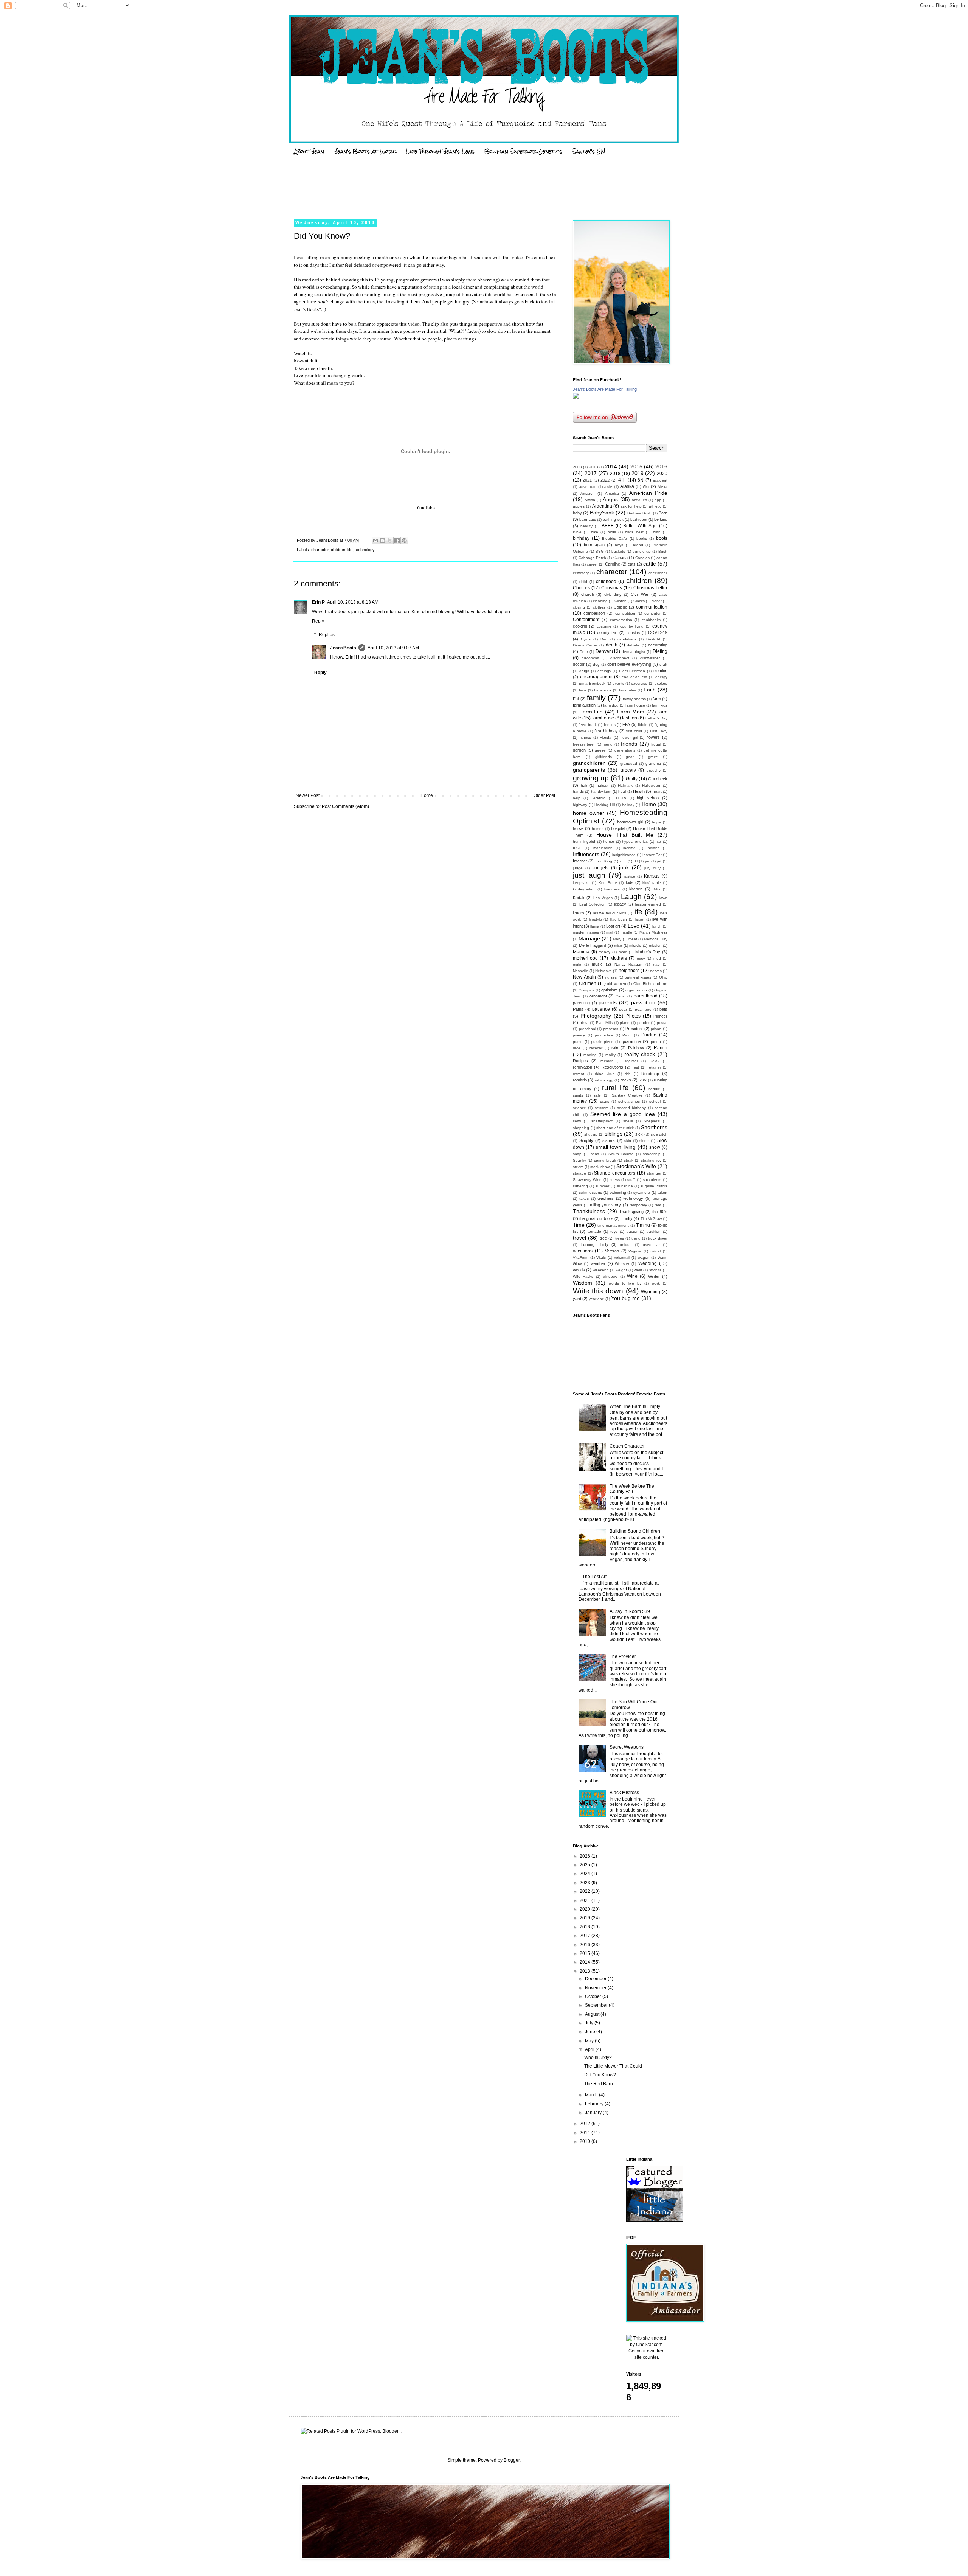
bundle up (642, 551)
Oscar (621, 996)
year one (596, 1299)
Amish (590, 500)
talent (662, 1192)
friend (608, 744)
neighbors (629, 971)
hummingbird (584, 841)
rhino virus (605, 1074)
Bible (577, 532)
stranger (654, 1173)
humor (609, 841)
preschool (587, 1029)
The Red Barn (599, 2084)
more (623, 952)
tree (603, 1238)
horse (578, 828)
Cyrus (586, 639)
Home (427, 795)
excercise (639, 683)
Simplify (586, 1140)
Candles (642, 558)
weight (621, 1270)
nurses (611, 977)
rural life (615, 1088)
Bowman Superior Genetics (523, 151)
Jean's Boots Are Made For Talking (605, 389)
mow (641, 958)
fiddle (643, 725)
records (607, 1061)
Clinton (621, 601)
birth (657, 532)
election (660, 671)
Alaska (627, 486)
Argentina (602, 506)
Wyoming (651, 1292)
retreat (579, 1074)
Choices (581, 588)
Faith (650, 690)
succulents (652, 1180)
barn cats (587, 520)
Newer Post (308, 795)
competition (625, 613)
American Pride (648, 493)
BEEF (607, 526)
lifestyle (596, 919)
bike (595, 532)
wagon (644, 1258)
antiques (639, 500)
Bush (663, 551)
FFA (626, 724)
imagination (603, 848)
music (597, 964)
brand (638, 545)
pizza (584, 1023)
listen (640, 919)
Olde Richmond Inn (650, 984)
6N (641, 480)
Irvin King (604, 861)
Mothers (619, 958)
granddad (629, 764)
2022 (605, 480)
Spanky (579, 1160)
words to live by (625, 1283)
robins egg (604, 1080)
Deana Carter (585, 645)
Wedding (648, 1263)
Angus (610, 499)
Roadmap (650, 1074)
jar (647, 861)
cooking (580, 626)
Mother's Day (648, 952)
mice (618, 945)
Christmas (612, 588)
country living (632, 626)
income (629, 848)
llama (595, 926)
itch (623, 861)
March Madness (653, 932)
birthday (581, 538)
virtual (655, 1251)
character (320, 550)
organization (636, 990)
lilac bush (618, 919)
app (658, 500)
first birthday (606, 731)
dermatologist (633, 652)
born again (594, 545)
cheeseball (658, 573)
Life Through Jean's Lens (440, 151)
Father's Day (656, 718)
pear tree (643, 1009)
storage (579, 1173)
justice (630, 876)
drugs (584, 671)
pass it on (643, 1002)
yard (577, 1299)
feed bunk (587, 725)
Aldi (646, 486)
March (592, 2095)
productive (604, 1035)
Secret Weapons (627, 1747)
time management (613, 1225)
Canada (621, 558)
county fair (607, 632)
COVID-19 (658, 632)
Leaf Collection (593, 904)
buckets (618, 551)
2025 (586, 1865)
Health (639, 791)
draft (663, 664)
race (577, 1048)
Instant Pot (652, 855)
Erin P (318, 602)
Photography (596, 1016)
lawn (663, 898)
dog (596, 664)
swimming (618, 1192)
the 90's (660, 1212)
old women (617, 984)
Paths (578, 1009)
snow (655, 1147)
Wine (632, 1276)
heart (657, 792)
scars (605, 1101)
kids (630, 882)
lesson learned (648, 904)
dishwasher (650, 658)
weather (598, 1263)
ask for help (631, 506)
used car (651, 1245)
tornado (594, 1231)
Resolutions (612, 1067)
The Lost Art (594, 1577)
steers (578, 1167)
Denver (603, 651)
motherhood (585, 958)
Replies (327, 635)
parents (608, 1002)
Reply (318, 621)
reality (610, 1055)
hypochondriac (635, 841)
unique (626, 1245)
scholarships (629, 1101)
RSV (643, 1080)
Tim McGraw (651, 1219)
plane (625, 1023)
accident (660, 480)
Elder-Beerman (632, 671)
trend (636, 1238)
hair (584, 785)
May (590, 2041)
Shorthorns (654, 1127)
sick (639, 1134)
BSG (600, 551)
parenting (581, 1003)
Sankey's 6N (589, 151)
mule (577, 964)
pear (623, 1009)
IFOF (577, 848)
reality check (640, 1054)
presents (611, 1029)
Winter (654, 1276)
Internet (580, 861)
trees (620, 1238)
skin (628, 1141)
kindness (612, 889)
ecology (604, 671)
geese (600, 750)
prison (656, 1029)
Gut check (658, 779)
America (612, 493)
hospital (618, 828)
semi (577, 1121)
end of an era (634, 677)
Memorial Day (656, 939)
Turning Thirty (594, 1244)
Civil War (640, 594)
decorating (658, 645)
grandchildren (589, 763)
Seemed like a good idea (623, 1114)
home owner (589, 813)
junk (624, 867)
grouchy (654, 770)
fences (610, 725)
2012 (586, 2124)
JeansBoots (343, 648)
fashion (630, 718)
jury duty (652, 868)
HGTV (621, 798)
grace (653, 757)
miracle (635, 945)
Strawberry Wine (587, 1180)
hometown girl (630, 822)
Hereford (598, 798)
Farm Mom (631, 712)
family (596, 698)
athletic (655, 506)
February (595, 2104)
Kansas (652, 876)
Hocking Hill (605, 805)
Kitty (656, 889)
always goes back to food (524, 301)
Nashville (581, 971)
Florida (606, 737)
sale (597, 1095)
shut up (591, 1134)
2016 (661, 466)
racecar (596, 1048)
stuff (631, 1180)
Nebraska (603, 971)
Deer (584, 652)
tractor (632, 1231)
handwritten (601, 792)
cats (632, 564)
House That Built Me (625, 835)
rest (636, 1067)
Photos (633, 1016)
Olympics (586, 990)
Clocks (639, 601)
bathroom (639, 520)
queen (655, 1042)
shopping (581, 1128)
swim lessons (590, 1192)
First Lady (659, 731)
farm (657, 699)
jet (659, 861)
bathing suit (613, 520)
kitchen (636, 889)
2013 (594, 467)
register (631, 1061)
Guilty (632, 779)
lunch (657, 926)
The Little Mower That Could (613, 2066)
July (590, 2023)
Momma (581, 952)
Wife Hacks (583, 1276)
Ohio (663, 977)
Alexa (662, 487)
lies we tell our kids (609, 913)
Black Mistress (624, 1793)
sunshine (625, 1186)
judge (578, 868)
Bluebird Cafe (614, 538)
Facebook (603, 690)
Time (579, 1225)
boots (662, 538)
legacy (620, 904)
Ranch (661, 1048)
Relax (655, 1061)
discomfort (590, 658)
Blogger (512, 2460)
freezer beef (584, 744)
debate (633, 645)
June (591, 2032)
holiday (628, 805)
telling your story (605, 1205)
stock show (600, 1167)
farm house (635, 705)
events (618, 683)
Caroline (613, 564)
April (590, 2049)
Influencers (586, 854)
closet (657, 601)
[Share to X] (390, 541)
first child (634, 731)
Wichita (655, 1270)
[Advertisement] (438, 188)
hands (578, 792)
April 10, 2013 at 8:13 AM (353, 602)
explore (661, 683)
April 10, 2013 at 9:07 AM (393, 648)
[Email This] (375, 541)
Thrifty (627, 1218)
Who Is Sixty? (598, 2057)
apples (579, 506)
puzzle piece (602, 1042)
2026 (586, 1856)
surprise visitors (654, 1186)
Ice (658, 841)
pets (663, 1009)
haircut (603, 785)
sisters (609, 1140)
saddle (654, 1089)
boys (619, 545)
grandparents (589, 770)
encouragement (596, 677)
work (656, 1283)
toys (614, 1231)
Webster (622, 1264)
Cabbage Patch (592, 558)
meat (633, 939)
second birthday (631, 1108)
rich (628, 1074)
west (638, 1270)
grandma (653, 764)
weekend (601, 1270)
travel (579, 1238)
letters (579, 913)
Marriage (589, 938)
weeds (579, 1270)
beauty (586, 526)
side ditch (659, 1134)
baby (577, 513)
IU (636, 861)
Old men (588, 983)
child (583, 582)
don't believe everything (629, 664)
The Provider (623, 1656)
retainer (654, 1067)
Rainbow (636, 1048)
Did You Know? (600, 2075)
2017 (591, 473)
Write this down (598, 1291)
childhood (606, 581)
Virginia (635, 1251)
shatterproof (602, 1121)
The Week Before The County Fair (632, 1489)
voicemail (622, 1258)
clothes (599, 607)
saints (578, 1095)
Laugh (631, 897)
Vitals (601, 1258)
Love (634, 926)
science (579, 1108)
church (588, 594)
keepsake (581, 883)
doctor (579, 664)
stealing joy (651, 1160)
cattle (650, 564)
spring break (605, 1160)
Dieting (660, 651)
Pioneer (660, 1016)
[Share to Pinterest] (404, 541)
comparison (594, 613)
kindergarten (584, 889)
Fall (576, 699)
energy (661, 677)
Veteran (612, 1251)
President (634, 1029)
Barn (663, 513)
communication (652, 607)
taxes (584, 1199)
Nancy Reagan (628, 964)
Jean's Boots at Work (365, 151)
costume (604, 626)
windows (610, 1276)
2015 (636, 466)
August (593, 2014)
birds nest (634, 532)
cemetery (581, 573)
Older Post (544, 795)
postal (662, 1023)
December (596, 1979)
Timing (643, 1225)
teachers (606, 1198)
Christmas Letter (650, 588)
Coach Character (627, 1446)
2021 (587, 480)
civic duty (613, 594)
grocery (628, 770)
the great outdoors (596, 1218)
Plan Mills (604, 1023)
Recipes (580, 1061)
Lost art (613, 926)
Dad (604, 639)
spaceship (652, 1154)
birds (612, 532)
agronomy (342, 257)
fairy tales (627, 690)
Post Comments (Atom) (345, 806)
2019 (638, 473)
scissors (602, 1108)
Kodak (579, 898)
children (338, 550)
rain (615, 1048)
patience (601, 1009)
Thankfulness (589, 1211)
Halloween (651, 785)
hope (656, 822)
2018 (615, 474)
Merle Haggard (593, 945)
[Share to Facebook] (397, 541)
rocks (626, 1080)
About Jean (309, 151)
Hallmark (625, 785)
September (597, 2005)
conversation (621, 620)
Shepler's (652, 1121)
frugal (656, 744)
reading (590, 1055)
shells (628, 1121)
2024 (586, 1874)
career (592, 564)
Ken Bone (608, 883)
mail (610, 932)
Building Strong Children (635, 1531)
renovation (583, 1067)
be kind (661, 519)
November (596, 1988)
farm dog (611, 705)
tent (658, 1205)
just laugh (589, 875)
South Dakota (621, 1154)
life (350, 550)
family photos (634, 699)
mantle (626, 932)
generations (625, 750)
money (604, 952)
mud (657, 958)
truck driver (658, 1238)
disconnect (620, 658)
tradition (654, 1231)
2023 (586, 1883)
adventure (588, 487)
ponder (643, 1023)
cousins (633, 633)
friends (629, 744)
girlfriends (603, 757)
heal (622, 792)
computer (652, 613)
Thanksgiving (631, 1212)
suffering (580, 1186)
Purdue (649, 1035)
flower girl (629, 737)
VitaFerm (581, 1258)
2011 (586, 2133)
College (621, 607)
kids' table (652, 883)
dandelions (627, 639)
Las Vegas (603, 898)
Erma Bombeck (592, 683)
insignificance (624, 855)
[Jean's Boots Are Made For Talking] (576, 397)
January (594, 2113)
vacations (583, 1251)
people (435, 339)
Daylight (653, 639)
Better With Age (640, 526)
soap (577, 1154)
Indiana (653, 848)
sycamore (642, 1192)
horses (598, 829)
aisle (608, 487)
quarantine (631, 1041)
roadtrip (580, 1080)
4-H (622, 480)
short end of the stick (615, 1128)
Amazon (588, 493)
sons (595, 1154)
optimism (609, 990)
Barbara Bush (639, 513)
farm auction (584, 705)
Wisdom (583, 1283)
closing (579, 607)
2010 (586, 2141)
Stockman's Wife (636, 1166)
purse (578, 1042)
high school (648, 798)
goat (630, 757)
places (450, 339)
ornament (598, 996)
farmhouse (603, 718)
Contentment (586, 620)
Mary (617, 939)
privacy (579, 1035)
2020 (662, 474)
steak (629, 1160)
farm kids (660, 705)
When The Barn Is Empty (635, 1406)
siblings (614, 1134)
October (594, 1996)
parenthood (646, 996)
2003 (577, 467)
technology (365, 550)
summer (602, 1186)
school (655, 1101)
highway (580, 805)
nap (656, 964)
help (577, 798)
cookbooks (651, 620)
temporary (638, 1205)
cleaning (600, 601)
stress (615, 1180)
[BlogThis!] (383, 541)
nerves (656, 971)
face (583, 690)
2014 (611, 466)
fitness (585, 737)
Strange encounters (615, 1173)
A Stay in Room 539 (630, 1611)
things (470, 339)
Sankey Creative (627, 1095)
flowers (653, 737)
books (642, 538)
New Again (584, 977)
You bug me (625, 1298)
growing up (591, 778)
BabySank (602, 513)
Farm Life (591, 712)
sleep (644, 1141)
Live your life (308, 375)
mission (655, 945)
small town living (615, 1147)
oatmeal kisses (638, 977)
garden (579, 750)
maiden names (586, 932)
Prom (627, 1035)
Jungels (600, 868)
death (612, 645)
